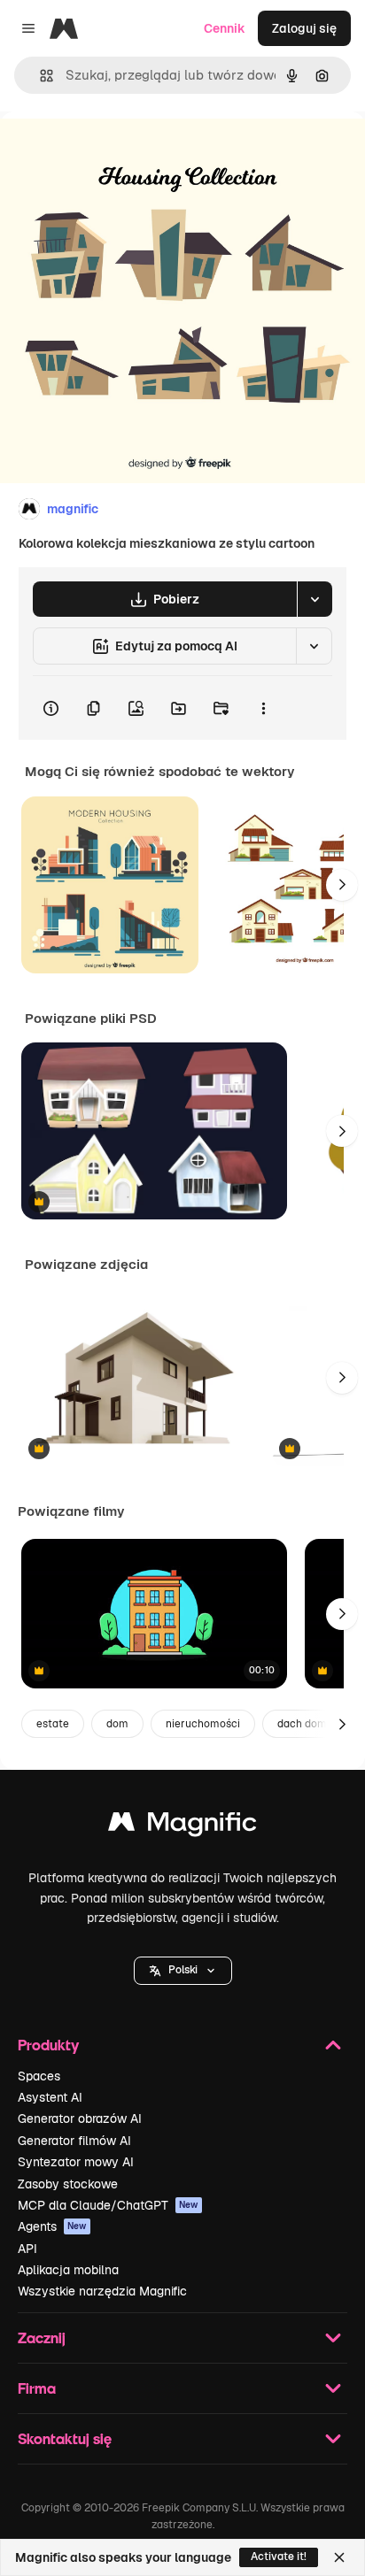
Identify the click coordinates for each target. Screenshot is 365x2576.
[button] (183, 1971)
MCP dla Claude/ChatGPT (108, 2205)
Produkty (48, 2045)
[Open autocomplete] (39, 76)
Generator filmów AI (74, 2141)
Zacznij (42, 2338)
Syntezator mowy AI (76, 2162)
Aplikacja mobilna (68, 2270)
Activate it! (279, 2557)
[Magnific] (182, 1826)
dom (117, 1724)
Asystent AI (50, 2097)
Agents (52, 2226)
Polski (183, 1970)
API (27, 2249)
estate (53, 1724)
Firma (37, 2388)
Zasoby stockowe (68, 2184)
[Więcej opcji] (263, 708)
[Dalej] (342, 885)
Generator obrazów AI (80, 2118)
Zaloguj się (304, 28)
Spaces (39, 2076)
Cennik (225, 28)
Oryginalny (122, 152)
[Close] (339, 2557)
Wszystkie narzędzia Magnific (102, 2291)
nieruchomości (203, 1724)
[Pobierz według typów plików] (315, 599)
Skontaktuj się (65, 2438)
